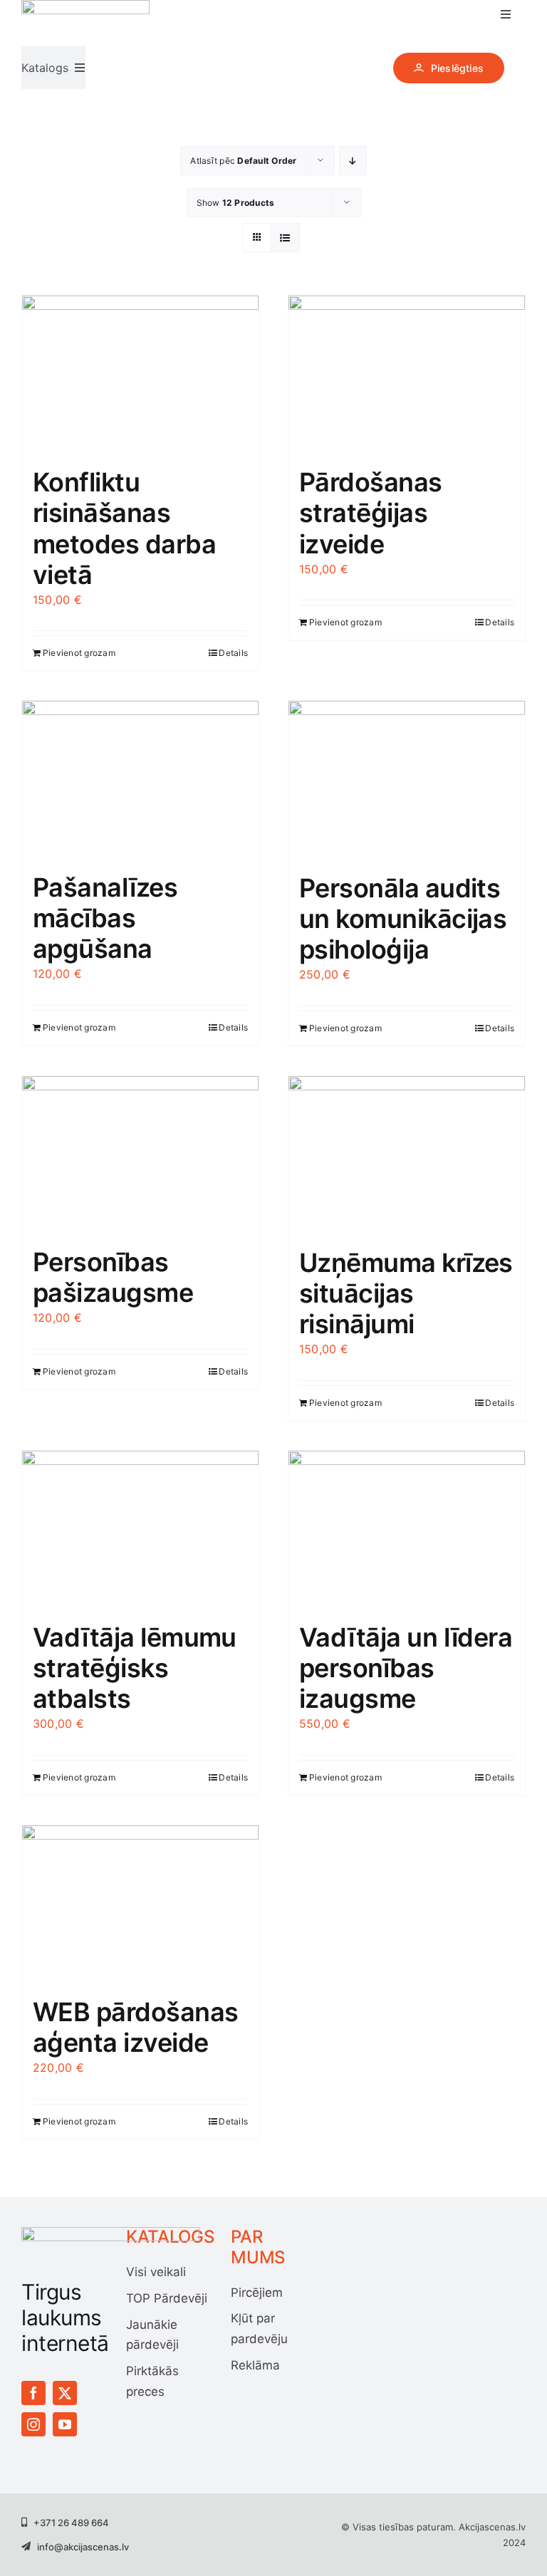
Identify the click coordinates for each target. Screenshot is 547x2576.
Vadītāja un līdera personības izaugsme (406, 1668)
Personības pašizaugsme (113, 1277)
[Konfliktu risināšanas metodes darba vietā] (140, 374)
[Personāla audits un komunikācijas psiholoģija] (407, 779)
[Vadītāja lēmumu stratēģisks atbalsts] (140, 1529)
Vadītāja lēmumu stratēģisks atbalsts (135, 1668)
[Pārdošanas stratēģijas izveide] (407, 374)
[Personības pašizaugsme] (140, 1154)
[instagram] (33, 2424)
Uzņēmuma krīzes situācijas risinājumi (406, 1293)
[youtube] (65, 2424)
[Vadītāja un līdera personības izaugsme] (407, 1529)
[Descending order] (353, 161)
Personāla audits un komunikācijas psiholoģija (403, 919)
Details (233, 653)
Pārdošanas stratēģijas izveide (371, 513)
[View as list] (285, 238)
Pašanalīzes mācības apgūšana (105, 918)
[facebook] (33, 2393)
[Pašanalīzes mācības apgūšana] (140, 779)
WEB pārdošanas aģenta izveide (135, 2027)
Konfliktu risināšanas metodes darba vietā (124, 528)
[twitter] (65, 2393)
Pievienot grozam (79, 653)
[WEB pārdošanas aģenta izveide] (140, 1904)
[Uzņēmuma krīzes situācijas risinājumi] (407, 1155)
